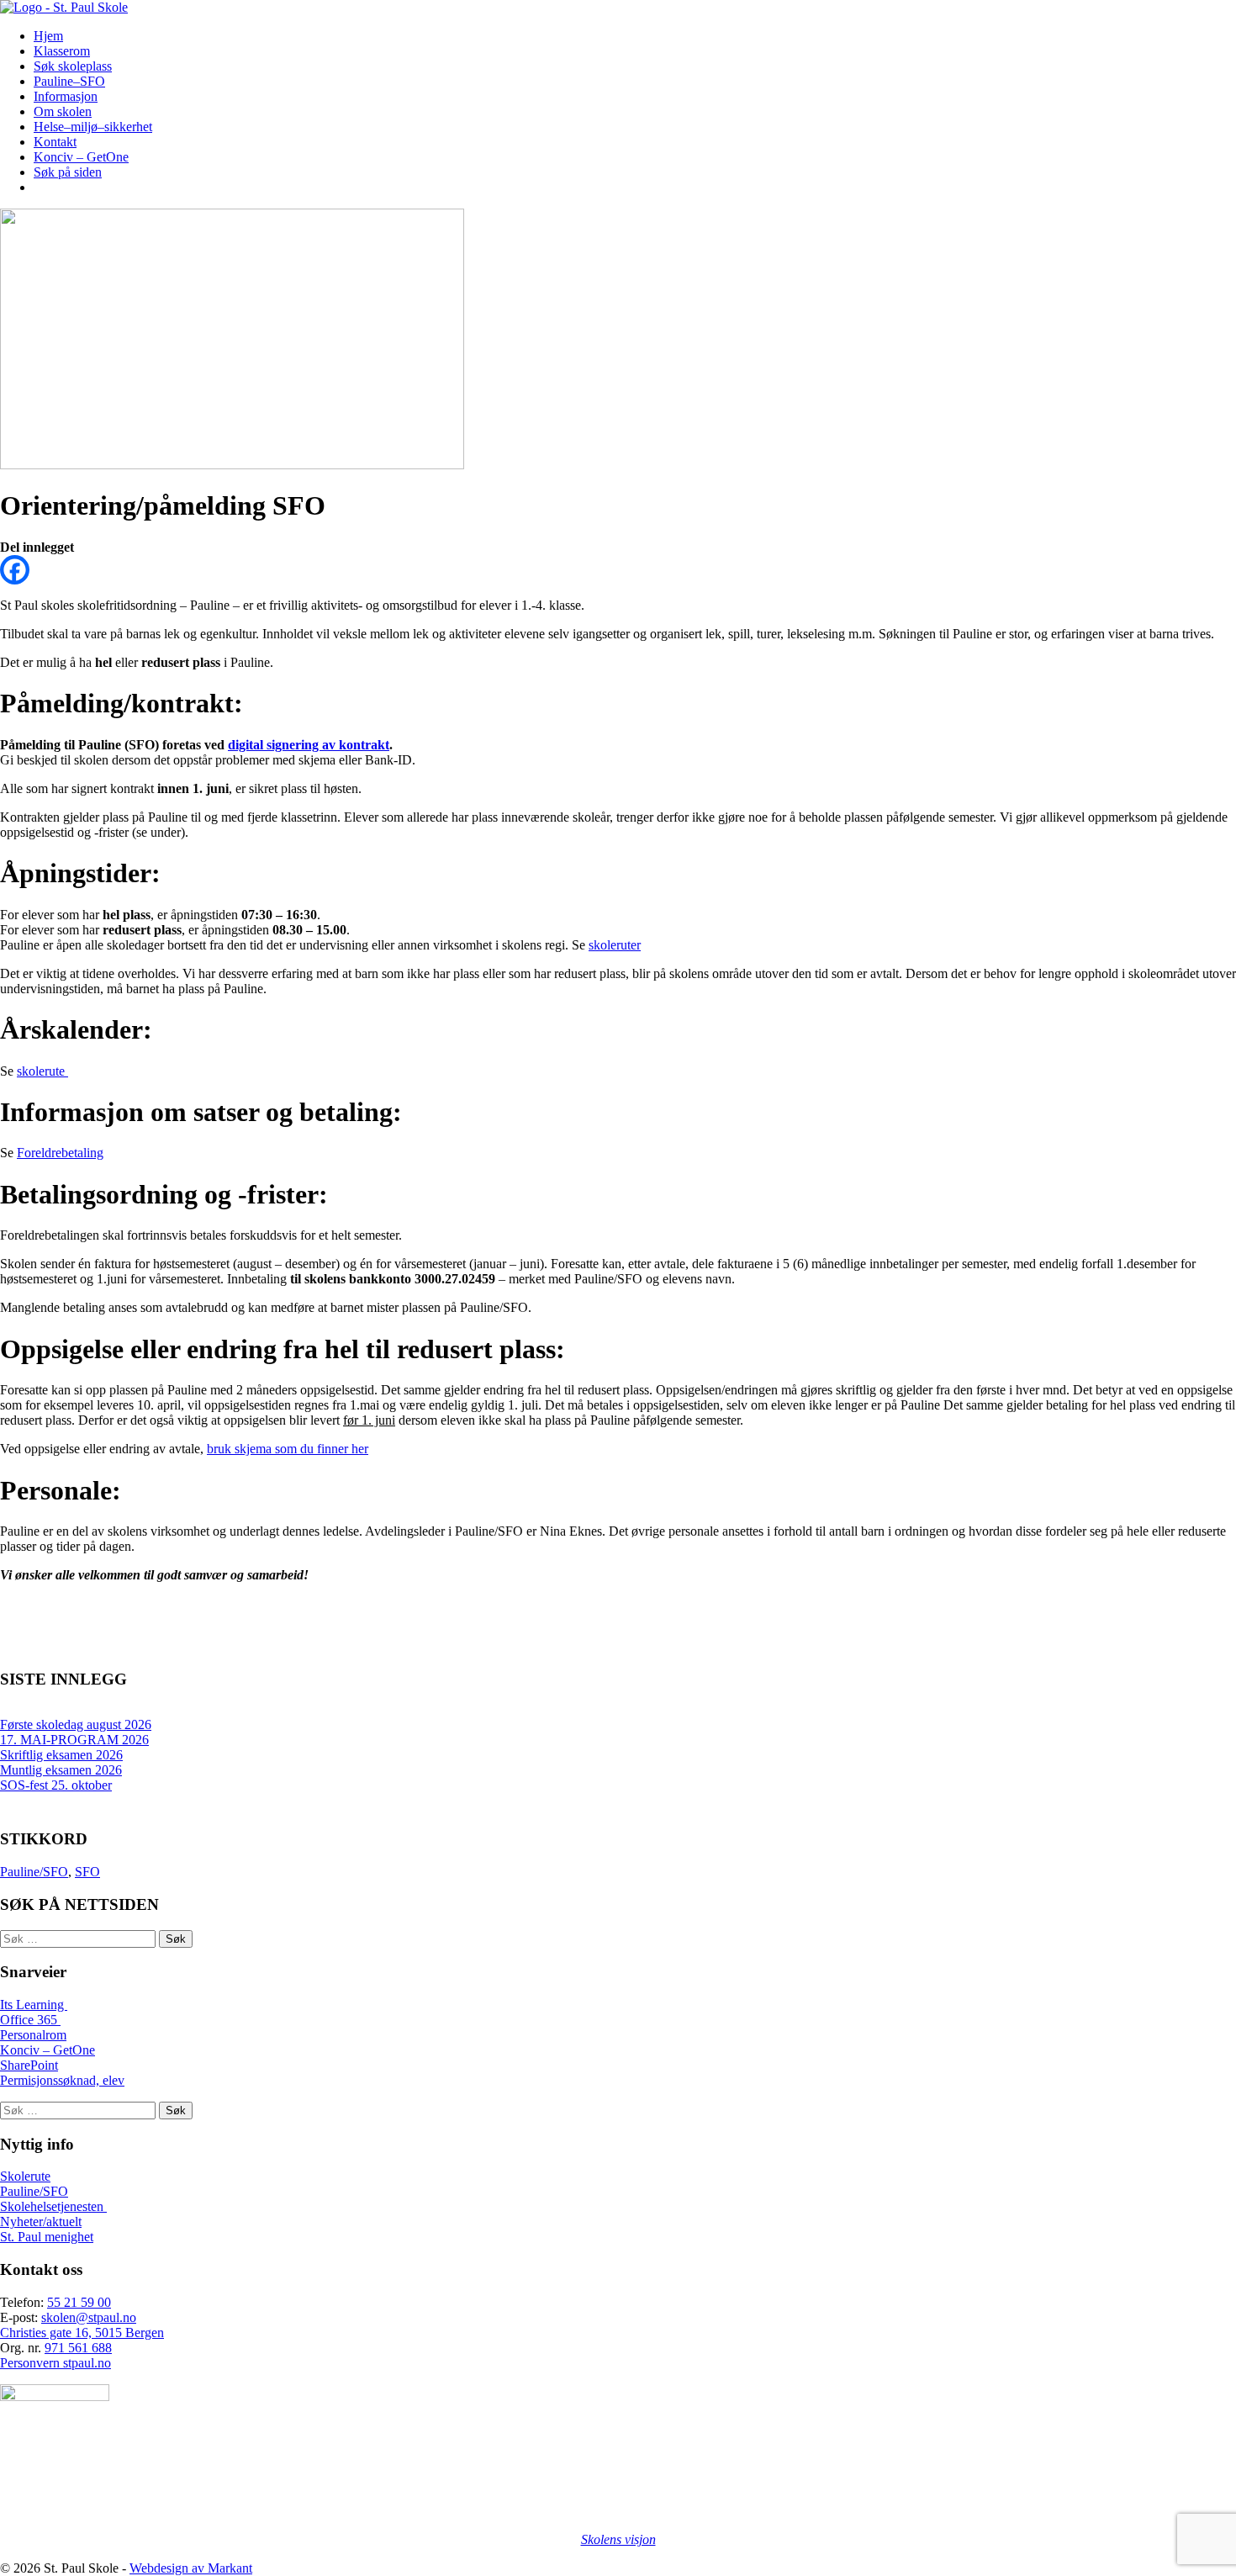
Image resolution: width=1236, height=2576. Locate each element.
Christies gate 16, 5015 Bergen (82, 2333)
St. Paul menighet (47, 2237)
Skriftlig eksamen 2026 (61, 1755)
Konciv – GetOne (81, 157)
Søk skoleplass (73, 66)
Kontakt (55, 142)
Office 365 (30, 2020)
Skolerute (25, 2176)
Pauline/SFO (34, 1872)
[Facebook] (15, 570)
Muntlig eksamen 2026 (61, 1770)
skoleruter (615, 945)
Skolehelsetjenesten (53, 2206)
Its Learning (34, 2005)
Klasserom (62, 51)
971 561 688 (78, 2348)
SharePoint (29, 2065)
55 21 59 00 (79, 2302)
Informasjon (66, 96)
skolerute (42, 1071)
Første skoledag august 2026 (76, 1724)
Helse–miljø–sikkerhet (93, 127)
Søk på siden (68, 172)
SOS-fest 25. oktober (56, 1785)
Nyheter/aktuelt (41, 2222)
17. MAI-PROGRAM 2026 (74, 1740)
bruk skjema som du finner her (288, 1449)
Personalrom (33, 2035)
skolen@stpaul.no (89, 2317)
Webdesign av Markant (191, 2568)
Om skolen (63, 111)
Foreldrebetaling (60, 1153)
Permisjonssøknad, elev (62, 2080)
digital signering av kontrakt (309, 745)
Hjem (48, 36)
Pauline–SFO (69, 81)
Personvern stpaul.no (55, 2363)
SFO (87, 1872)
